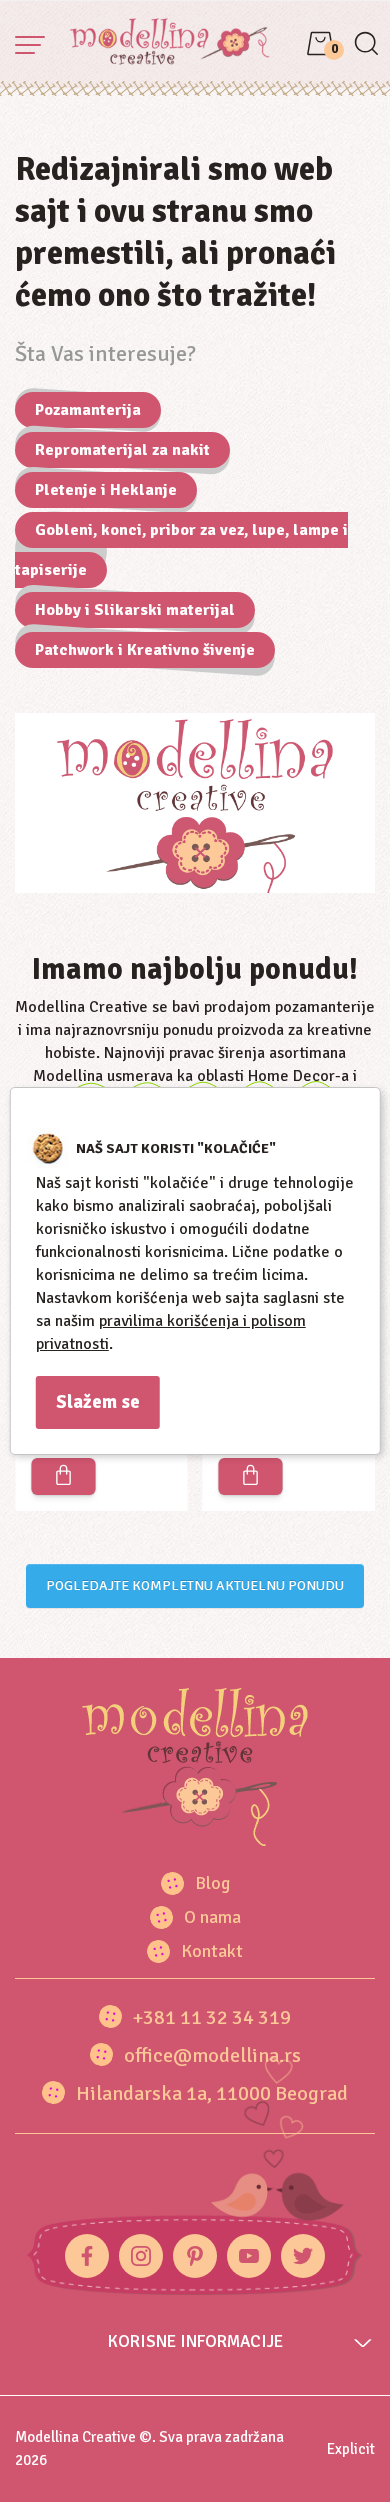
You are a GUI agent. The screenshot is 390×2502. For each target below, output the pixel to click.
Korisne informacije (195, 2341)
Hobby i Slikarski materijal (135, 610)
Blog (212, 1883)
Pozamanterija (88, 410)
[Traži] (365, 45)
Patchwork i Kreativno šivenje (145, 650)
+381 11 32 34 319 (212, 2017)
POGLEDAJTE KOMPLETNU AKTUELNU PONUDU (195, 1585)
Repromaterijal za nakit (122, 450)
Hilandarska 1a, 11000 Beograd (212, 2093)
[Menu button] (30, 45)
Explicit (351, 2449)
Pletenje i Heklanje (106, 490)
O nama (212, 1917)
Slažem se (98, 1402)
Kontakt (212, 1951)
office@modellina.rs (212, 2055)
